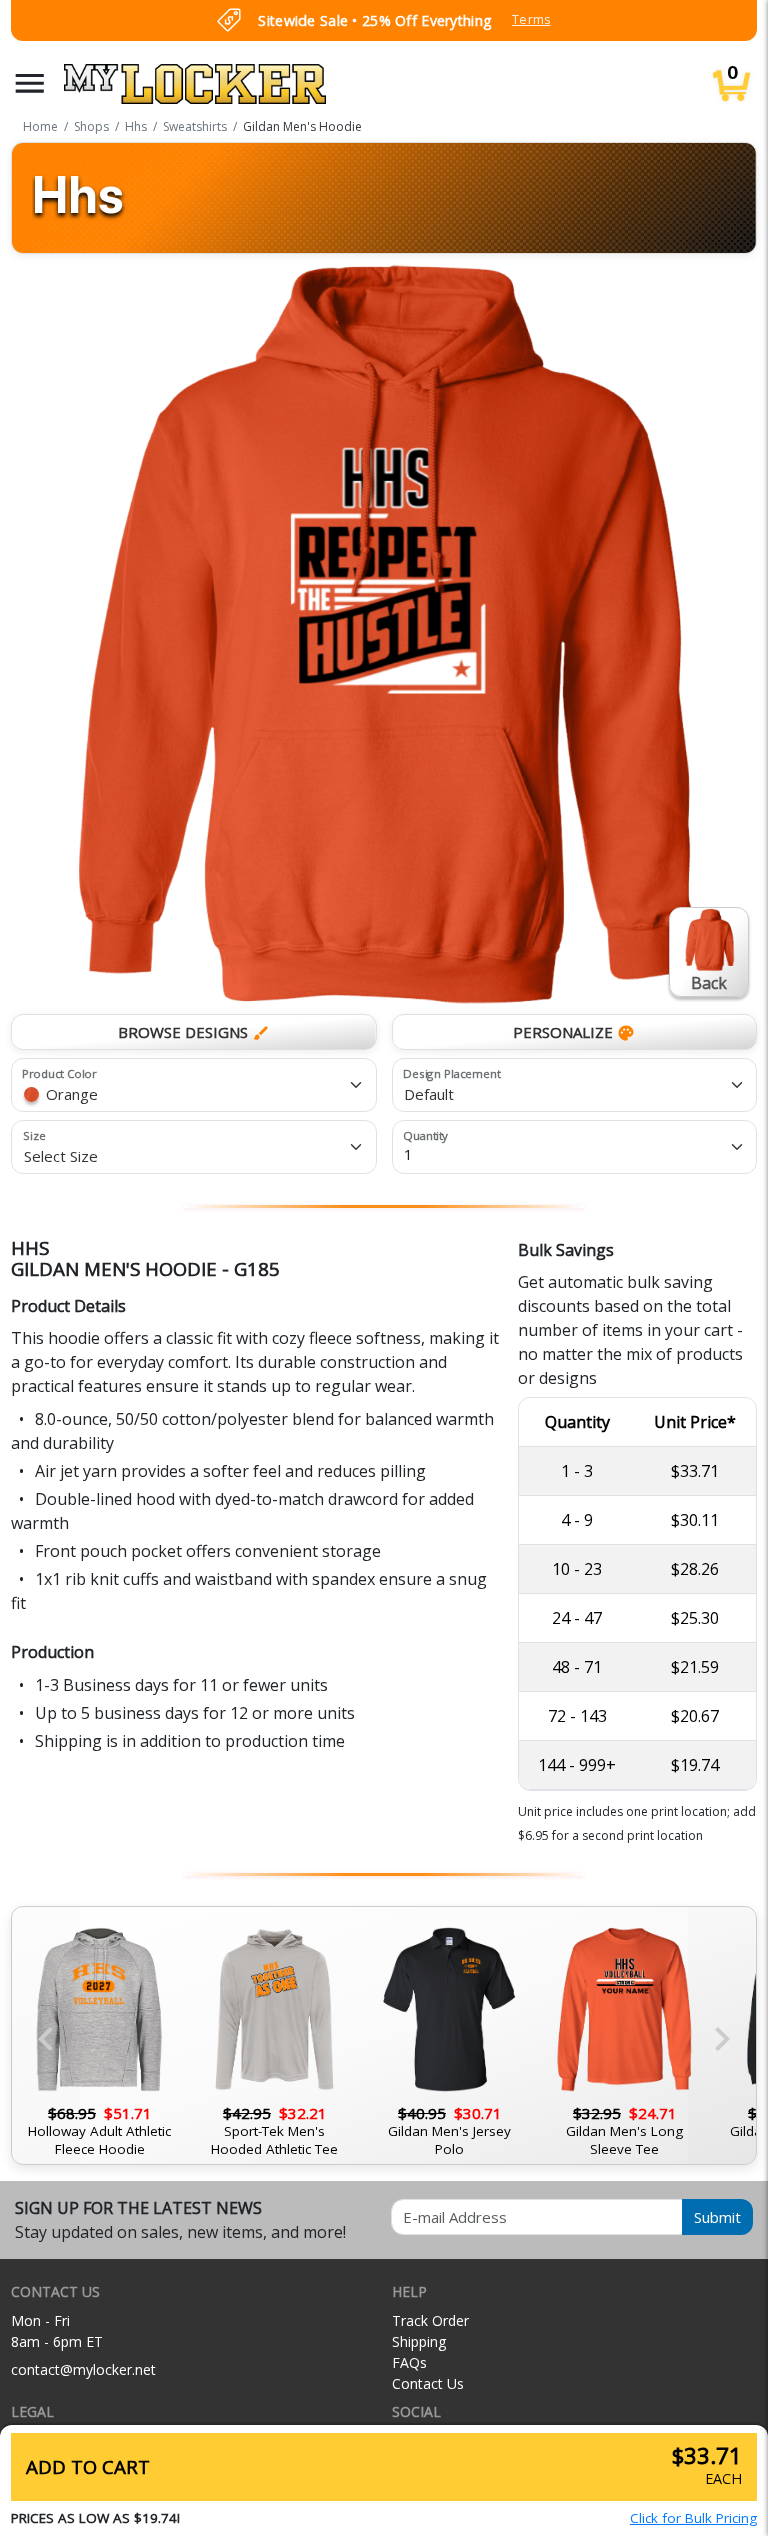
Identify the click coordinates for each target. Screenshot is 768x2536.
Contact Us (428, 2383)
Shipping (419, 2341)
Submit (717, 2217)
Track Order (430, 2320)
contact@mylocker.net (83, 2369)
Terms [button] (531, 19)
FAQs (409, 2362)
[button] (30, 83)
